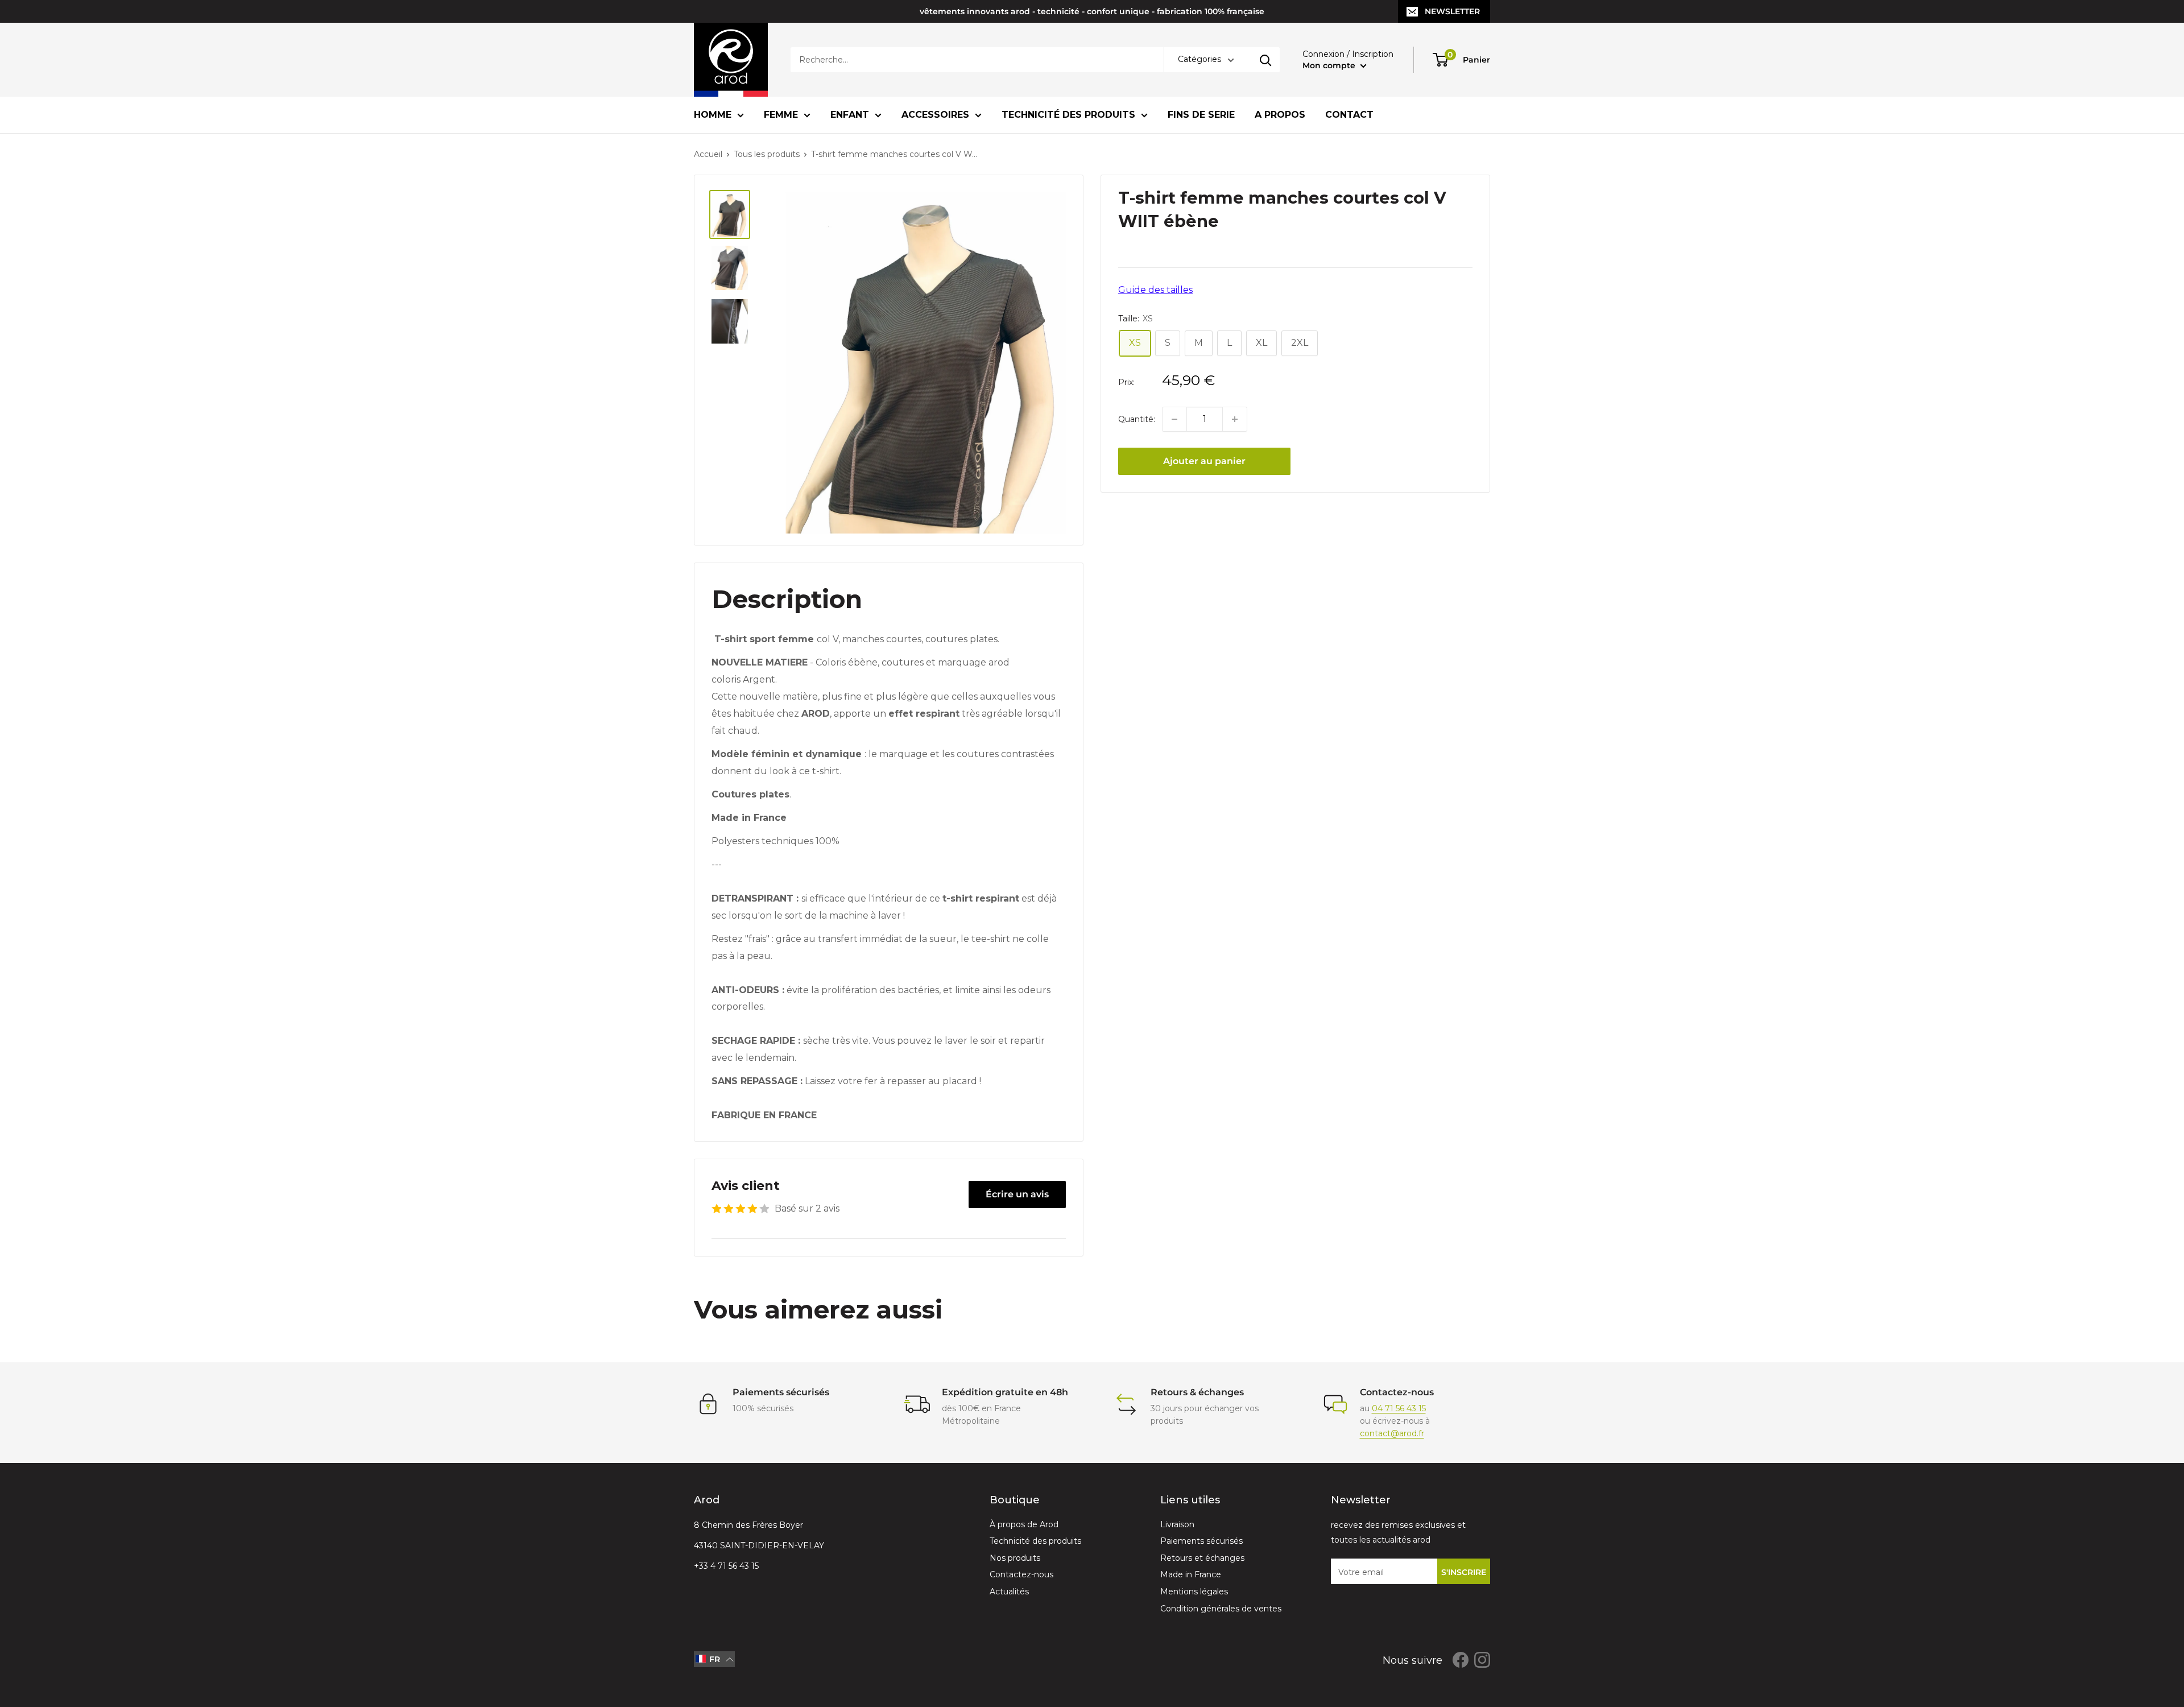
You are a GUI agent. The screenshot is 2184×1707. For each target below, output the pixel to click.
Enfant (850, 115)
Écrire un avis (1017, 1194)
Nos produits (1015, 1558)
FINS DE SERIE (1201, 115)
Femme (781, 115)
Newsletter (1452, 11)
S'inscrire (1464, 1572)
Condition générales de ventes (1221, 1609)
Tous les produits (767, 154)
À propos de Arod (1024, 1524)
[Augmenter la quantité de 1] (1235, 419)
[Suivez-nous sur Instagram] (1482, 1659)
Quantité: (1137, 419)
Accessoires (935, 115)
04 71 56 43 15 (1399, 1408)
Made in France (1191, 1574)
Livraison (1177, 1524)
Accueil (708, 154)
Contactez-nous (1021, 1574)
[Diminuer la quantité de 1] (1174, 419)
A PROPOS (1280, 115)
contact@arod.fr (1392, 1433)
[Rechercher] (1265, 60)
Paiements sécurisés (1201, 1541)
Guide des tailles (1155, 290)
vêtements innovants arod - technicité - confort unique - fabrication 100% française (1092, 11)
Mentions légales (1194, 1592)
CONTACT (1349, 115)
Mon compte (1330, 65)
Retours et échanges (1202, 1558)
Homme (713, 115)
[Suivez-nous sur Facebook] (1461, 1659)
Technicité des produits (1068, 115)
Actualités (1009, 1592)
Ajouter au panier (1204, 461)
